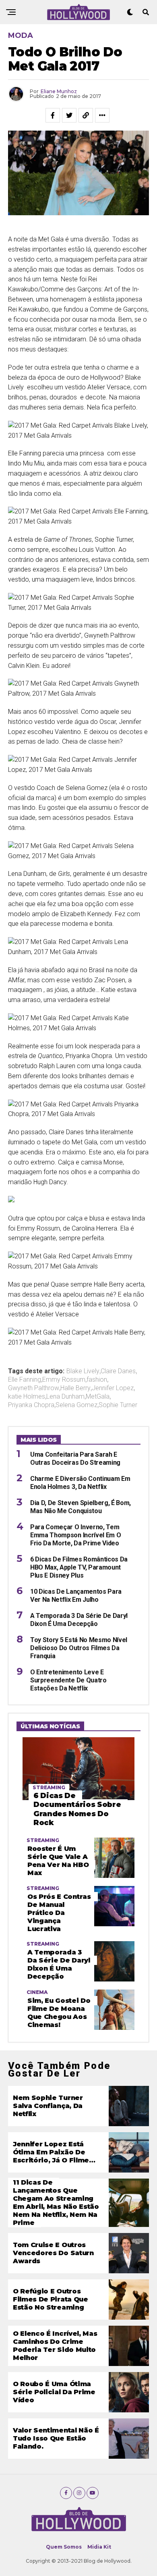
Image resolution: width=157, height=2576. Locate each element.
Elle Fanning (25, 1380)
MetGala (98, 1397)
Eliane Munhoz (59, 91)
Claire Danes (118, 1371)
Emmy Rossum (64, 1380)
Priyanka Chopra (31, 1405)
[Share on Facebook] (53, 115)
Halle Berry (75, 1388)
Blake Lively (83, 1371)
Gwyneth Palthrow (34, 1388)
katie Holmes (27, 1397)
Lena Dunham (65, 1397)
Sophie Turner (118, 1405)
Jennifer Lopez (113, 1388)
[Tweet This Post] (69, 115)
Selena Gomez (76, 1405)
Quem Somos (64, 2547)
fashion (97, 1380)
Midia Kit (99, 2547)
